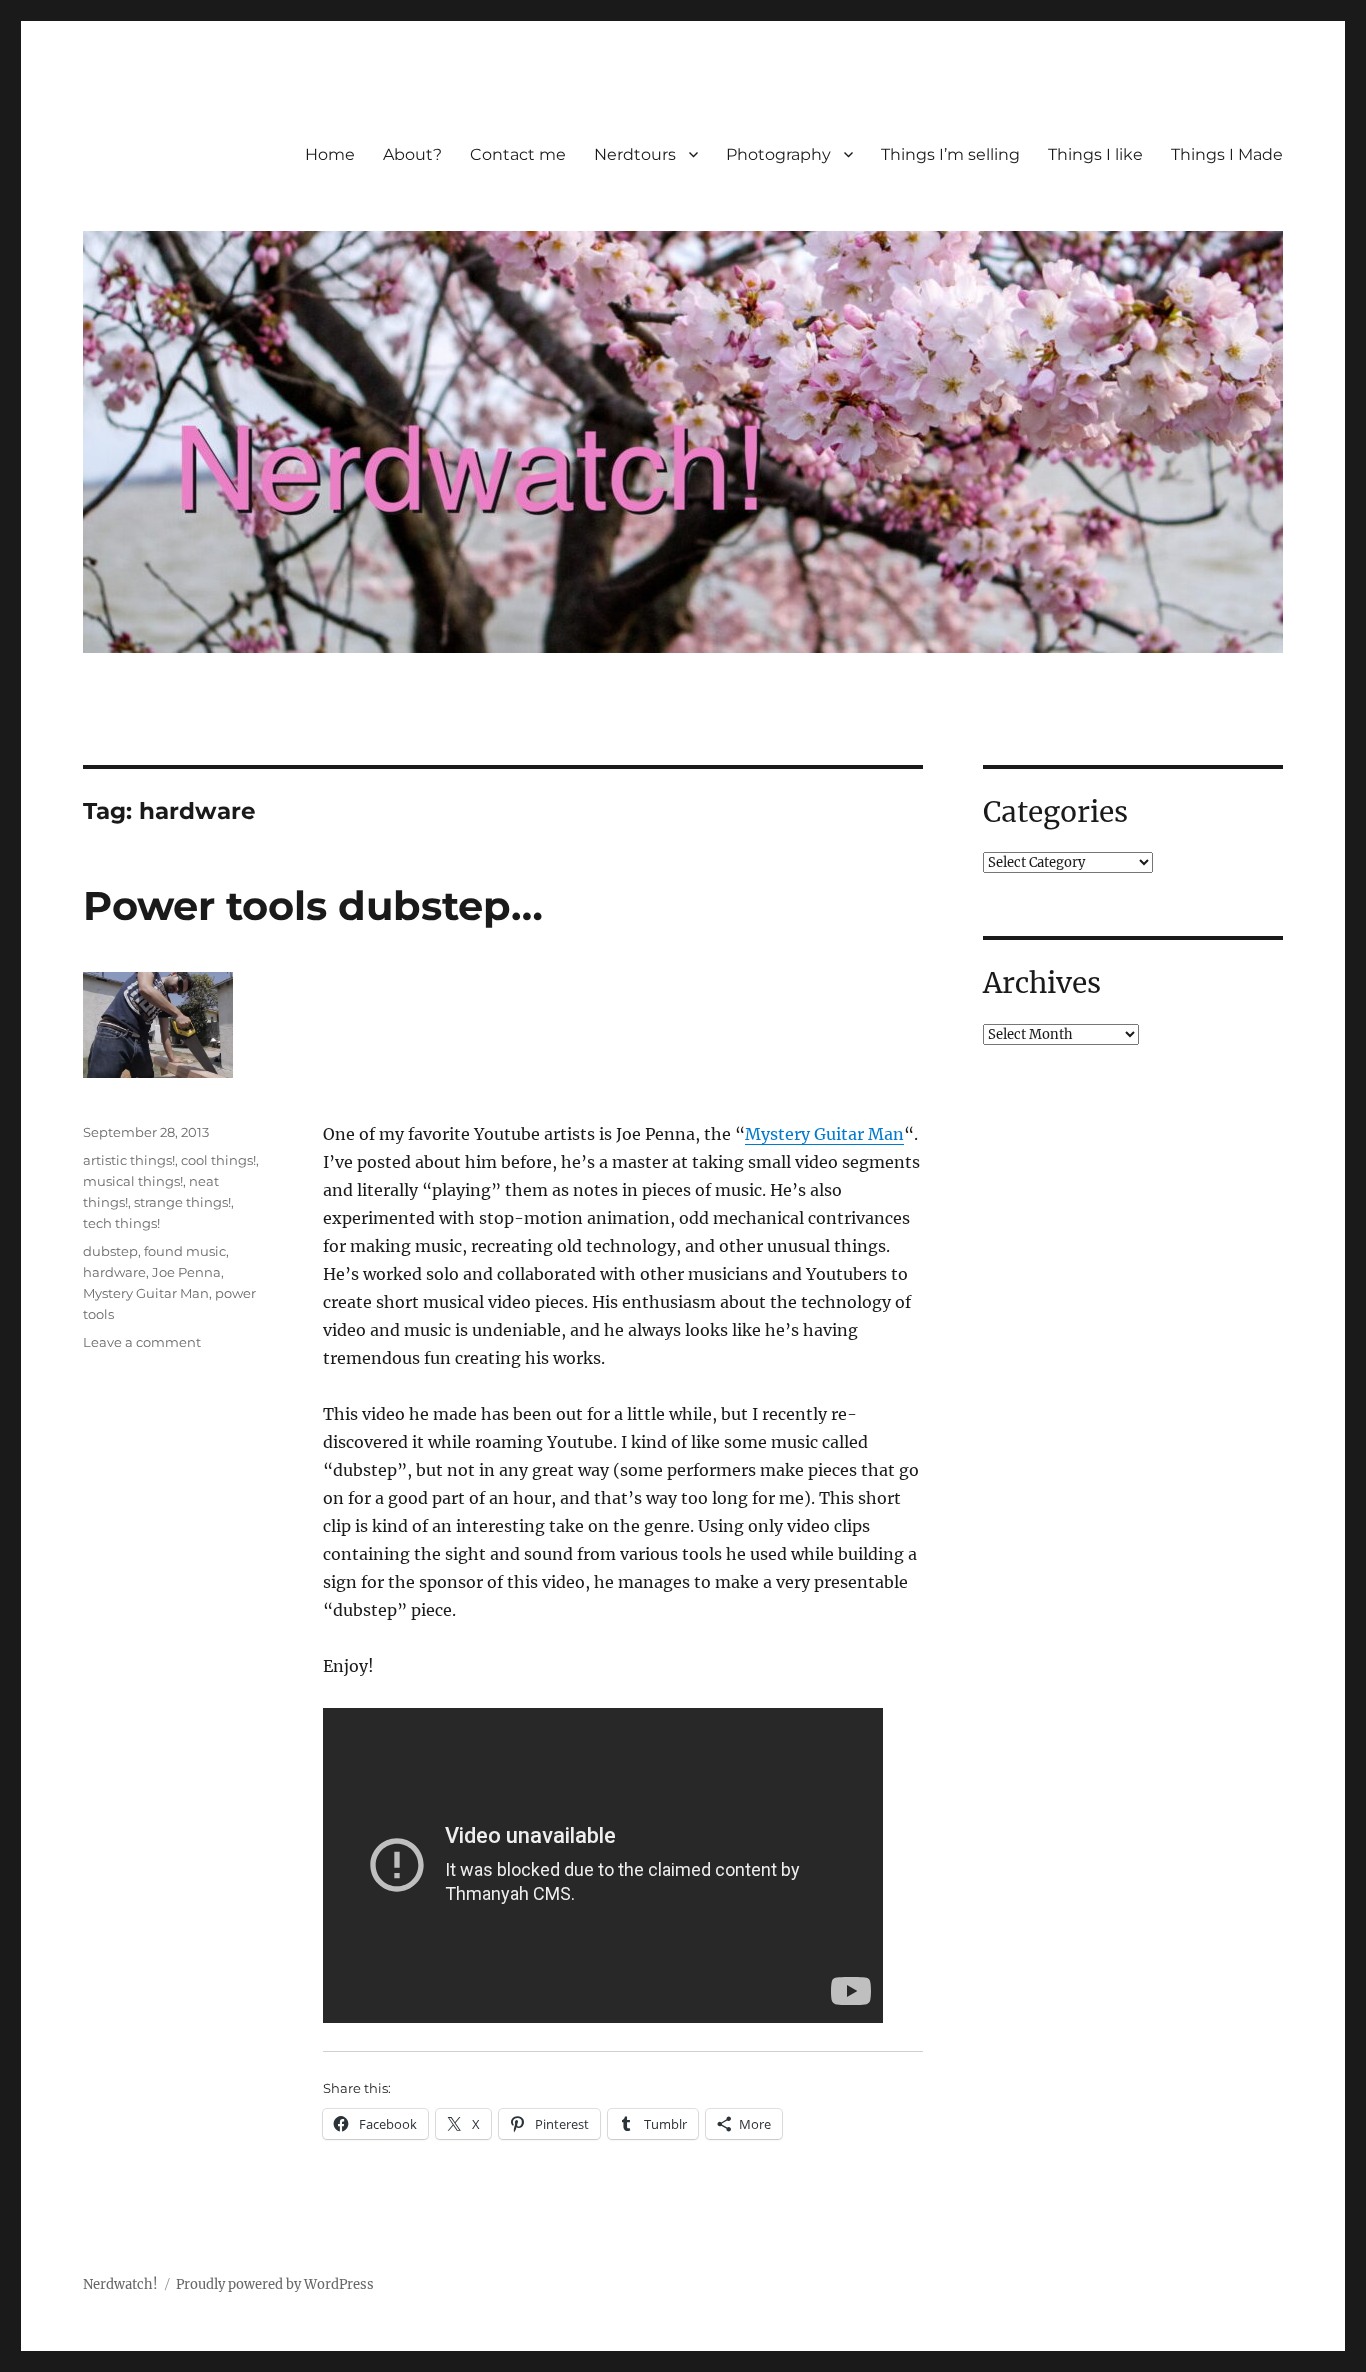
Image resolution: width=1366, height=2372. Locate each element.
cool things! (218, 1160)
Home (330, 154)
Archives (1042, 983)
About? (412, 154)
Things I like (1095, 154)
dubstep (110, 1251)
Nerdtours (635, 154)
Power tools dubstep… (313, 905)
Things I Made (1227, 154)
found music (185, 1251)
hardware (114, 1272)
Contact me (518, 154)
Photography (778, 154)
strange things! (182, 1202)
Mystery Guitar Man (824, 1134)
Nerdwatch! (120, 2284)
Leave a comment (142, 1342)
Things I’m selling (950, 154)
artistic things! (129, 1160)
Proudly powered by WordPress (275, 2284)
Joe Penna (186, 1272)
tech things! (121, 1223)
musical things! (133, 1181)
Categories (1055, 812)
